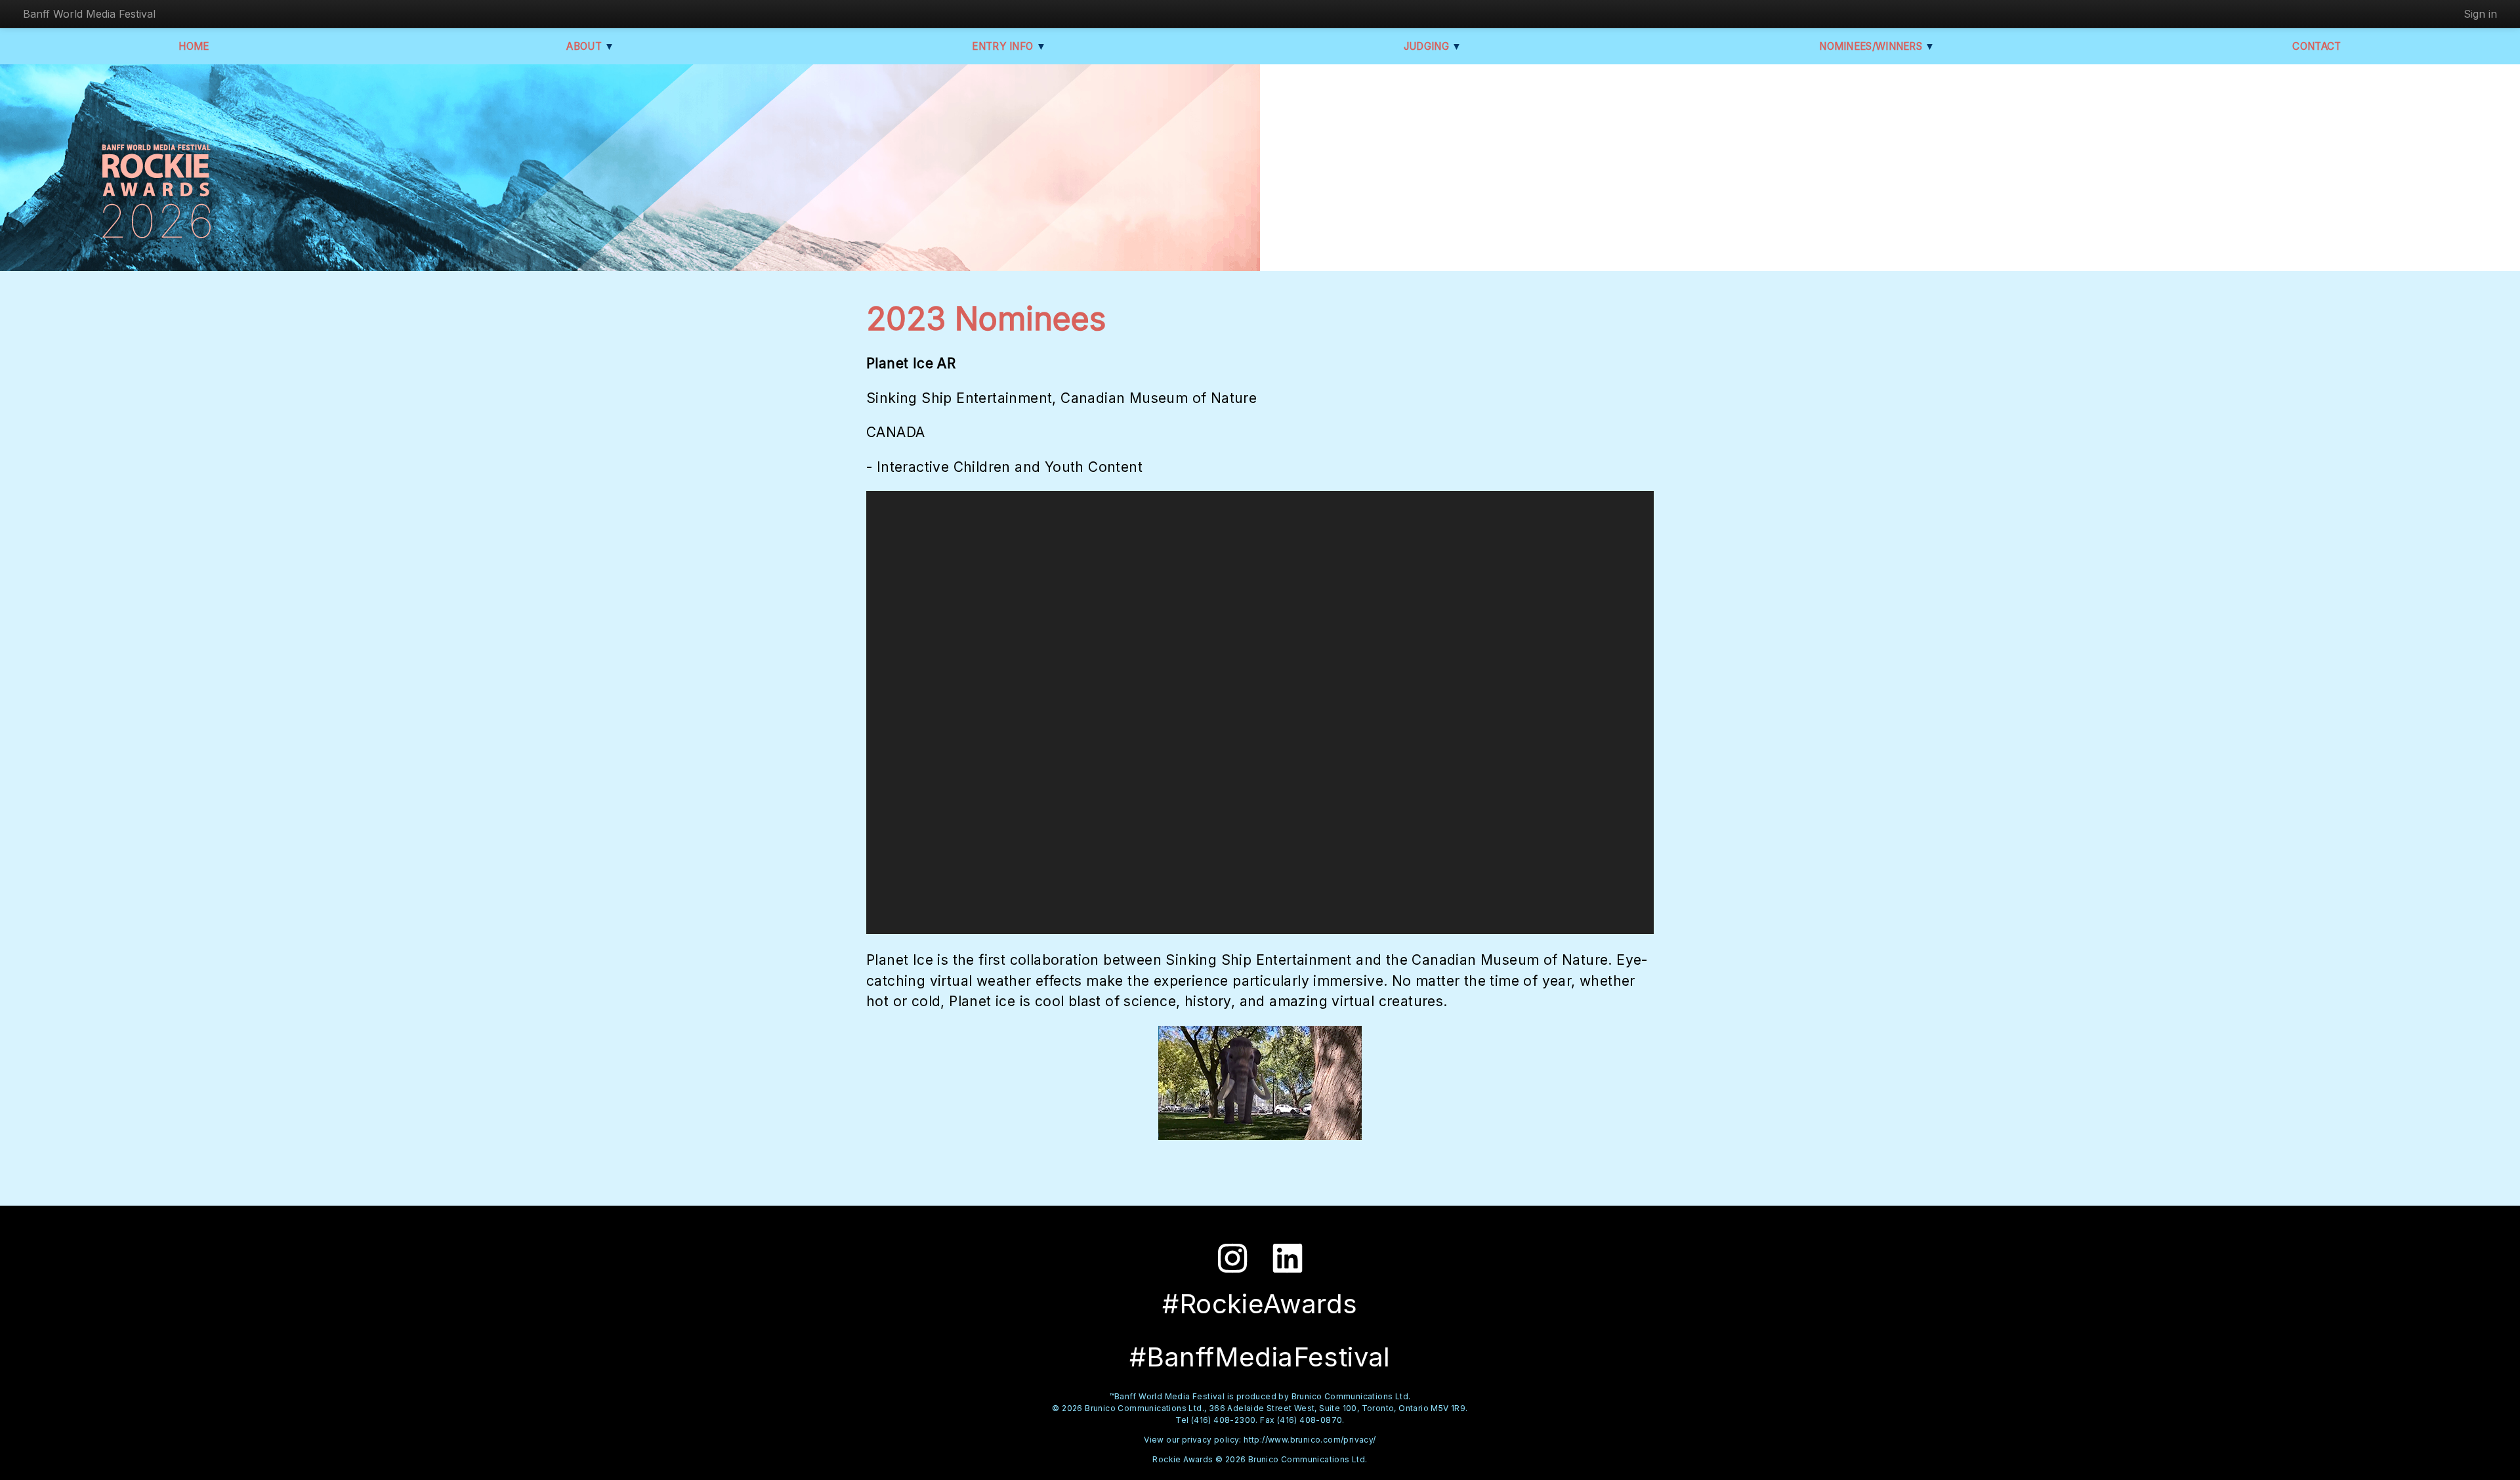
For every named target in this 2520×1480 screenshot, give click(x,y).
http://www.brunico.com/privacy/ (1310, 1440)
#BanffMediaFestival (1260, 1357)
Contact (2317, 46)
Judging (1433, 46)
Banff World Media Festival (89, 14)
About (590, 46)
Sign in (2480, 14)
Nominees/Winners (1877, 46)
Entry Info (1009, 46)
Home (194, 46)
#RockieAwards (1260, 1304)
